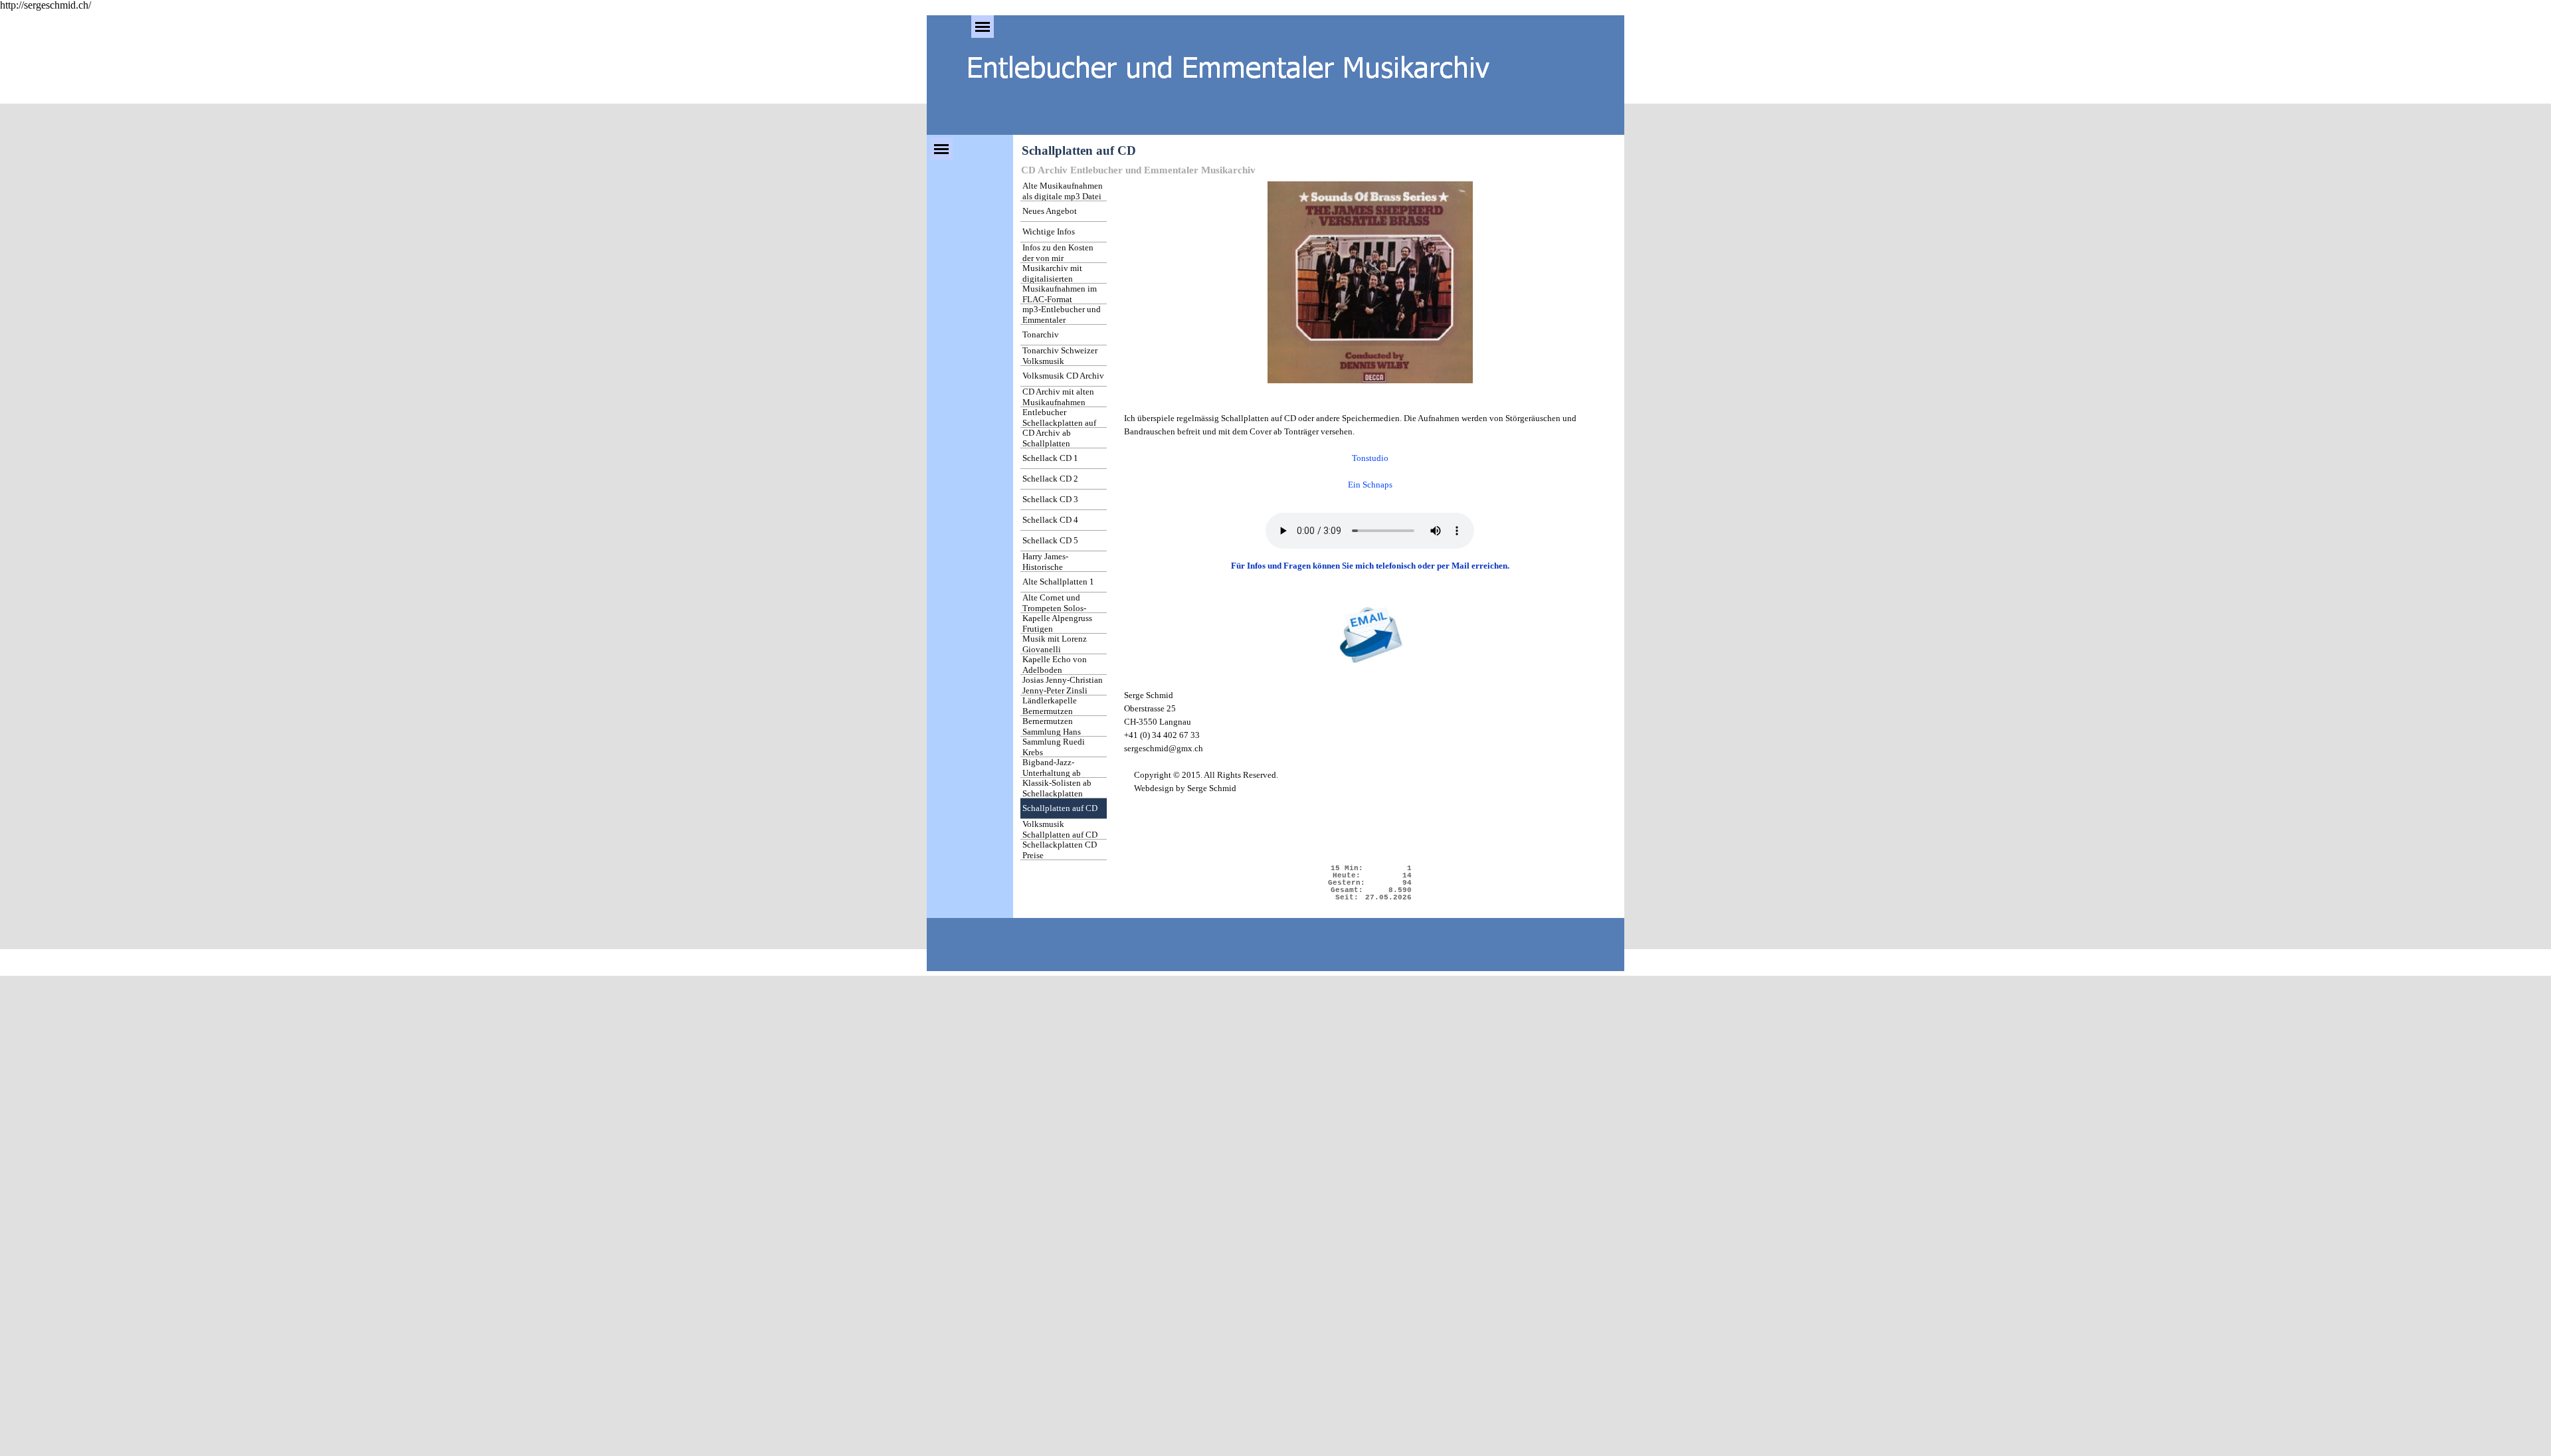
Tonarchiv (1041, 334)
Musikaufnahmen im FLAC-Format (1060, 294)
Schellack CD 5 (1050, 540)
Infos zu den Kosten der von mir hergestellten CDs (1058, 258)
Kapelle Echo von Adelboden (1055, 665)
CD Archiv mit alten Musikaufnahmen (1058, 397)
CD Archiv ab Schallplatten (1047, 438)
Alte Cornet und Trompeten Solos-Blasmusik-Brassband (1061, 608)
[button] (1370, 637)
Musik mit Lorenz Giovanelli (1055, 644)
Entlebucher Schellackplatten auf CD (1059, 423)
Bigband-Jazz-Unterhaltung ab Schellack (1052, 773)
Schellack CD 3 (1050, 499)
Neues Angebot (1050, 211)
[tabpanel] (1370, 343)
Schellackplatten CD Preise (1060, 850)
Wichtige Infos (1049, 231)
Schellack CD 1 (1050, 458)
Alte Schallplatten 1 (1058, 582)
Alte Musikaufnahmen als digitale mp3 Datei (1063, 191)
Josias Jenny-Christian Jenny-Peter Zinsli (1063, 685)
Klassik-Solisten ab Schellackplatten (1057, 788)
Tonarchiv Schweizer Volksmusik (1060, 356)
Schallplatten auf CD (1060, 808)
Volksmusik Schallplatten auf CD (1060, 829)
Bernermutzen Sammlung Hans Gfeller (1052, 732)
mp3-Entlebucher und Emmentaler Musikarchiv (1062, 320)
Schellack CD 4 (1050, 520)
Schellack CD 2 (1050, 479)
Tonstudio (1370, 458)
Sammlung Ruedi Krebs (1054, 747)
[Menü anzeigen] (983, 27)
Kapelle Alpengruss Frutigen (1057, 623)
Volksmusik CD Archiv (1063, 376)
